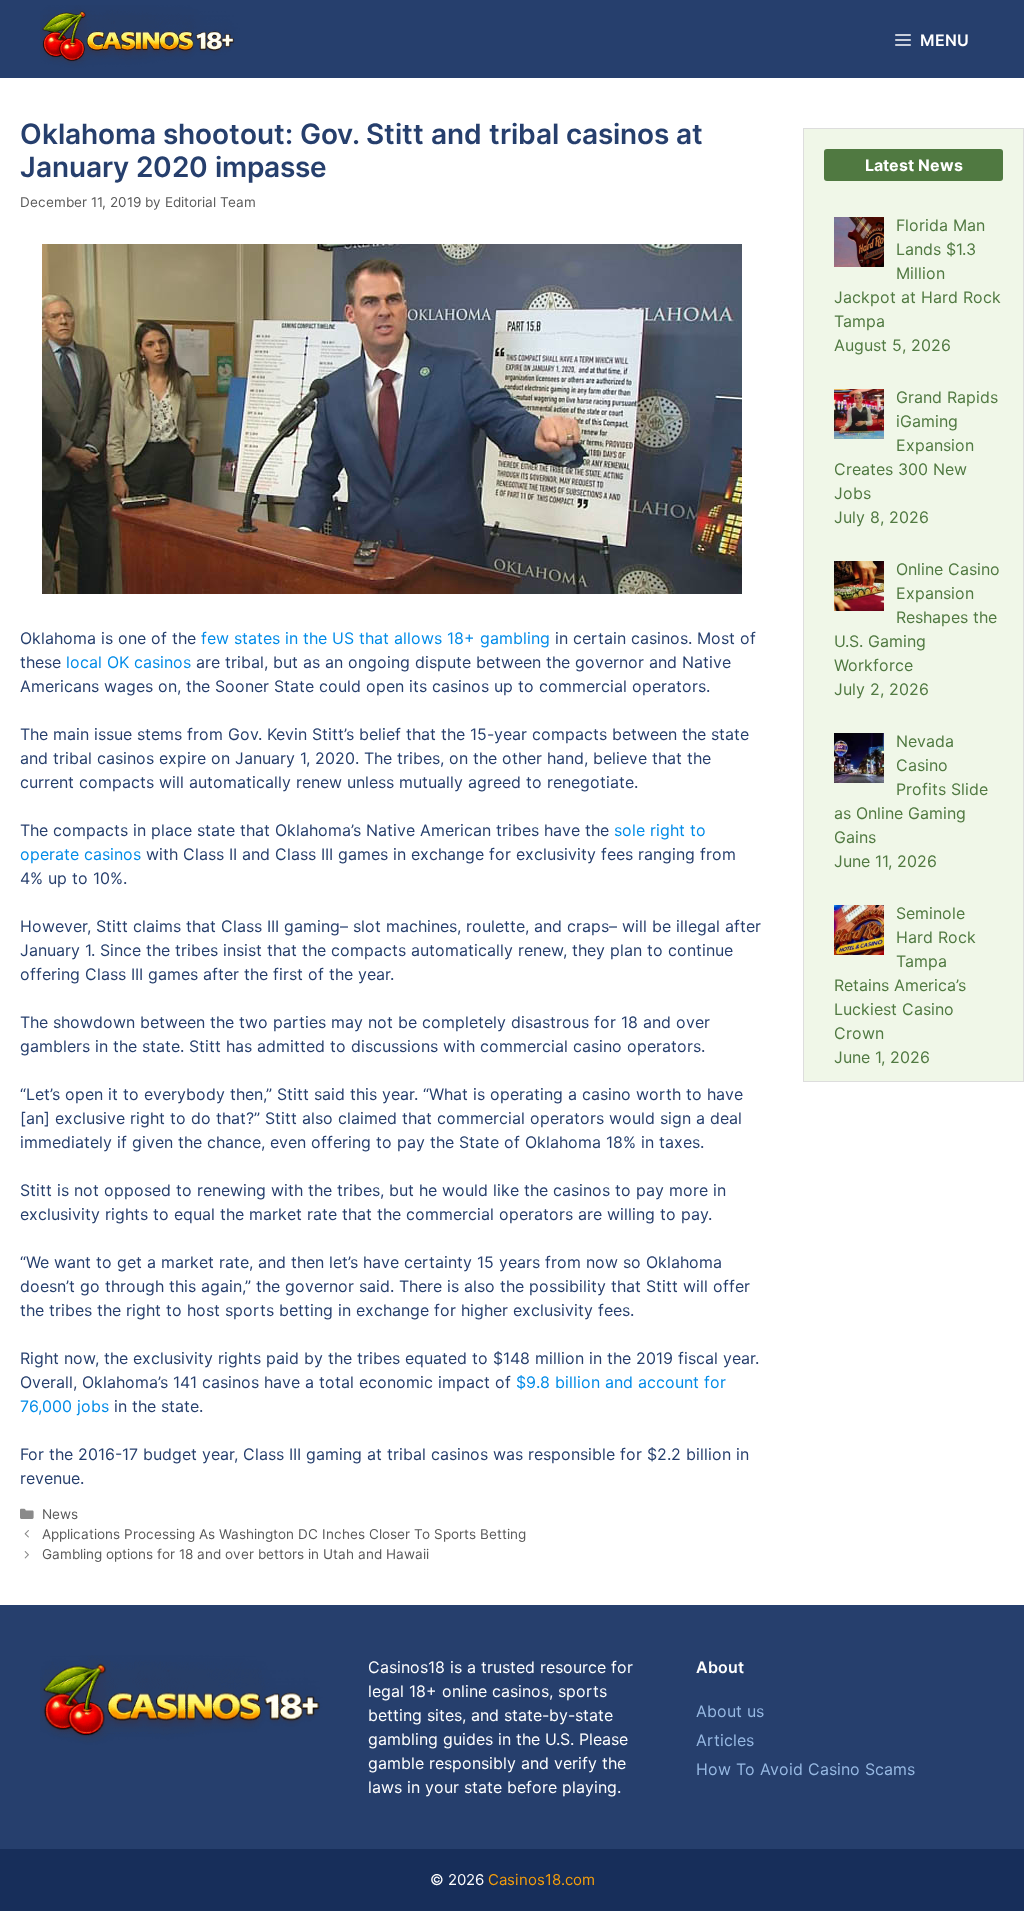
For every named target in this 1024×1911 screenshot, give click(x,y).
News (60, 1514)
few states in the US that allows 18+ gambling (375, 638)
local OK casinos (128, 662)
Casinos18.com (541, 1879)
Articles (725, 1740)
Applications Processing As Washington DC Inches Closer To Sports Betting (284, 1534)
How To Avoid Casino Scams (805, 1769)
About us (730, 1711)
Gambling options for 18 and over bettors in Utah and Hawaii (235, 1554)
